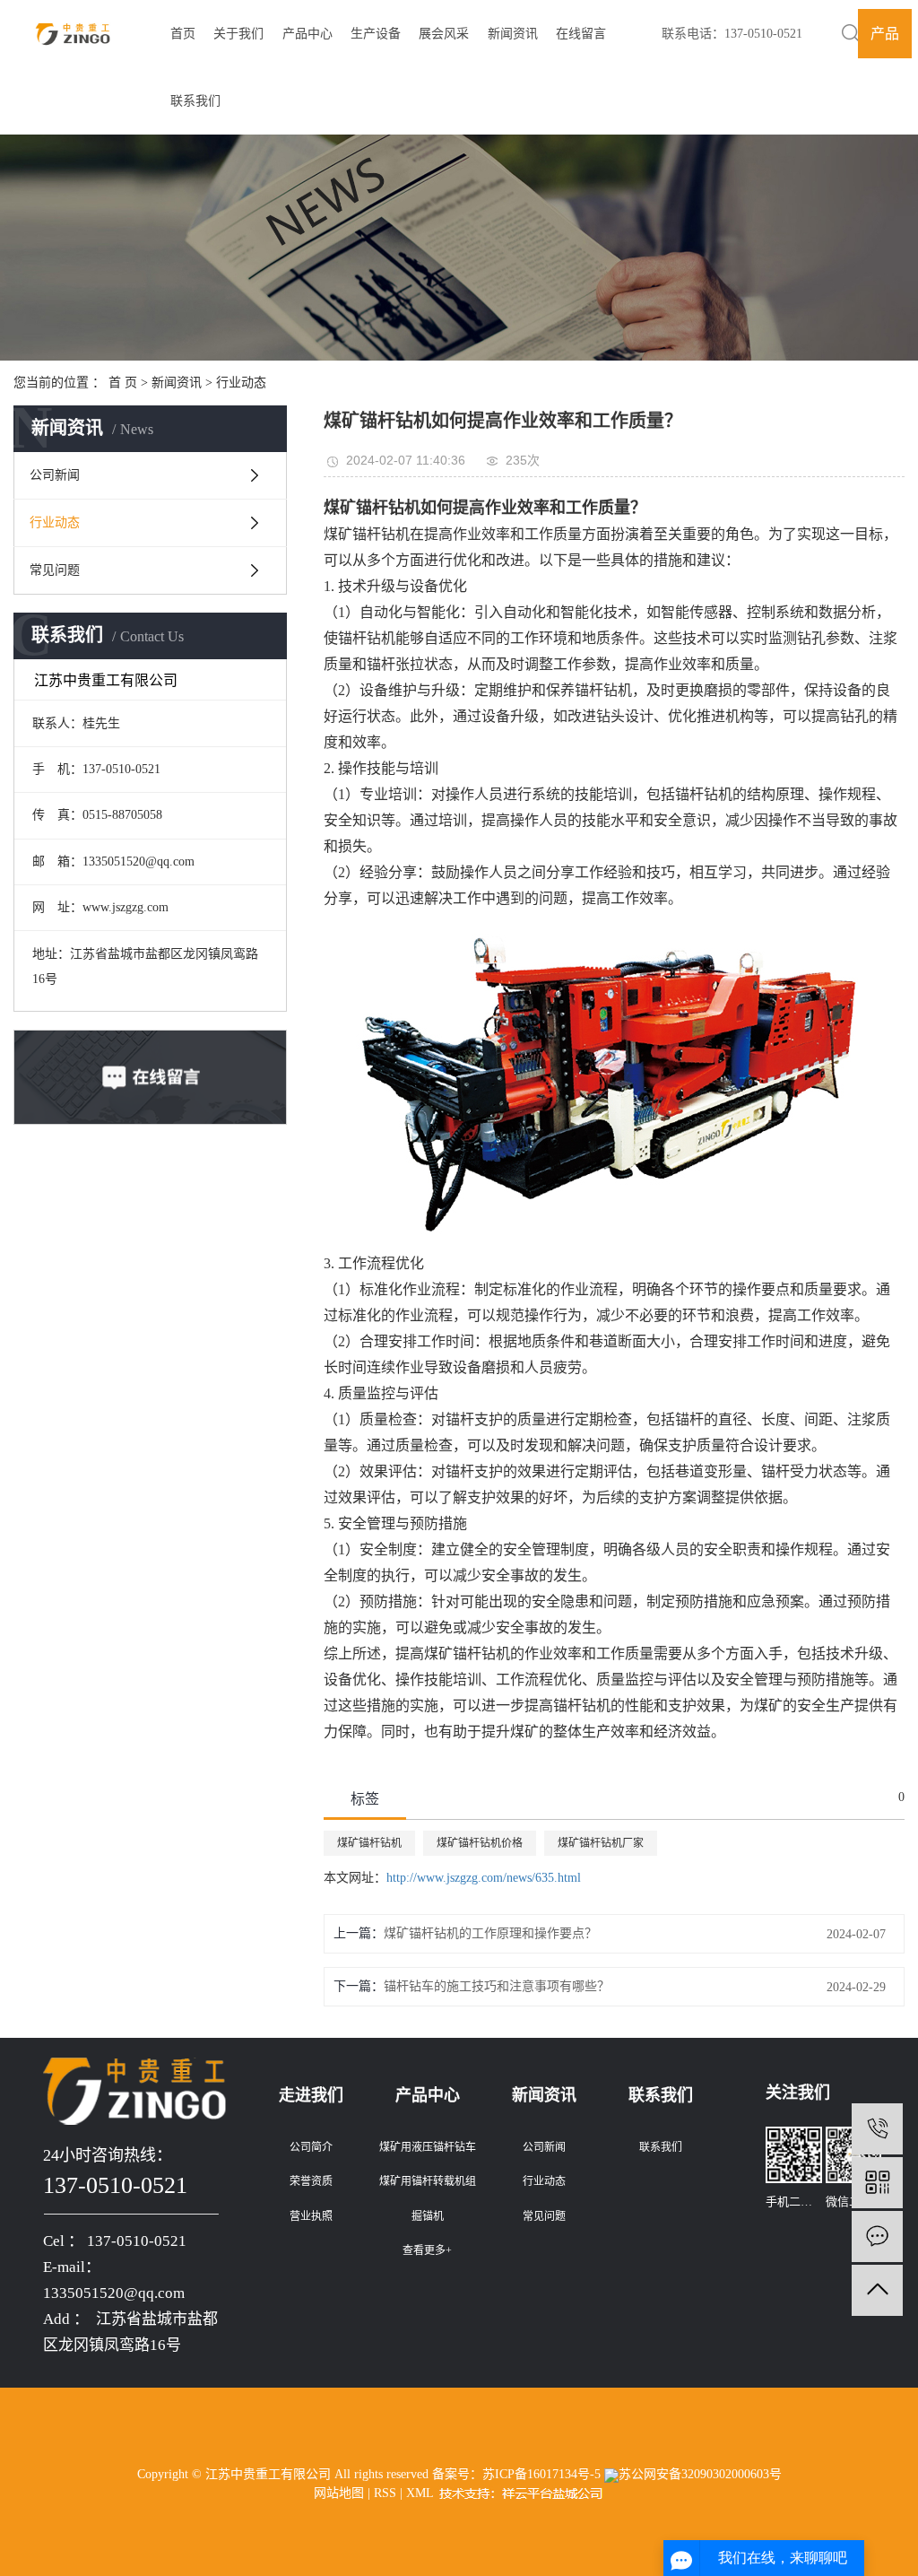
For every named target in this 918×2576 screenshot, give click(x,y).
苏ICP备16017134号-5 (541, 2474)
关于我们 (238, 34)
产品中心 (307, 34)
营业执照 (311, 2216)
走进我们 (311, 2095)
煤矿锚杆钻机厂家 (601, 1843)
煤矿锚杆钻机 (369, 1843)
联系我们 (195, 101)
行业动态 (241, 383)
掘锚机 (428, 2216)
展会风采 (444, 34)
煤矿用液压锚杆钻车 (428, 2147)
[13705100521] (877, 2129)
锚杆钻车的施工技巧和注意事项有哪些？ (497, 1986)
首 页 (123, 383)
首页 (183, 34)
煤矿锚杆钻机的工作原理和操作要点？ (490, 1933)
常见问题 (55, 570)
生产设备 (376, 34)
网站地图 (339, 2493)
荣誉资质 (311, 2181)
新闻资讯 (513, 34)
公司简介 (311, 2147)
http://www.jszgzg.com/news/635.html (484, 1878)
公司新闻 (55, 475)
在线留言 (581, 34)
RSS (385, 2493)
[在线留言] (877, 2237)
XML (420, 2493)
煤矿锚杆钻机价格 (480, 1843)
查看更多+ (427, 2250)
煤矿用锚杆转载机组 (428, 2181)
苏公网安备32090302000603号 (700, 2474)
